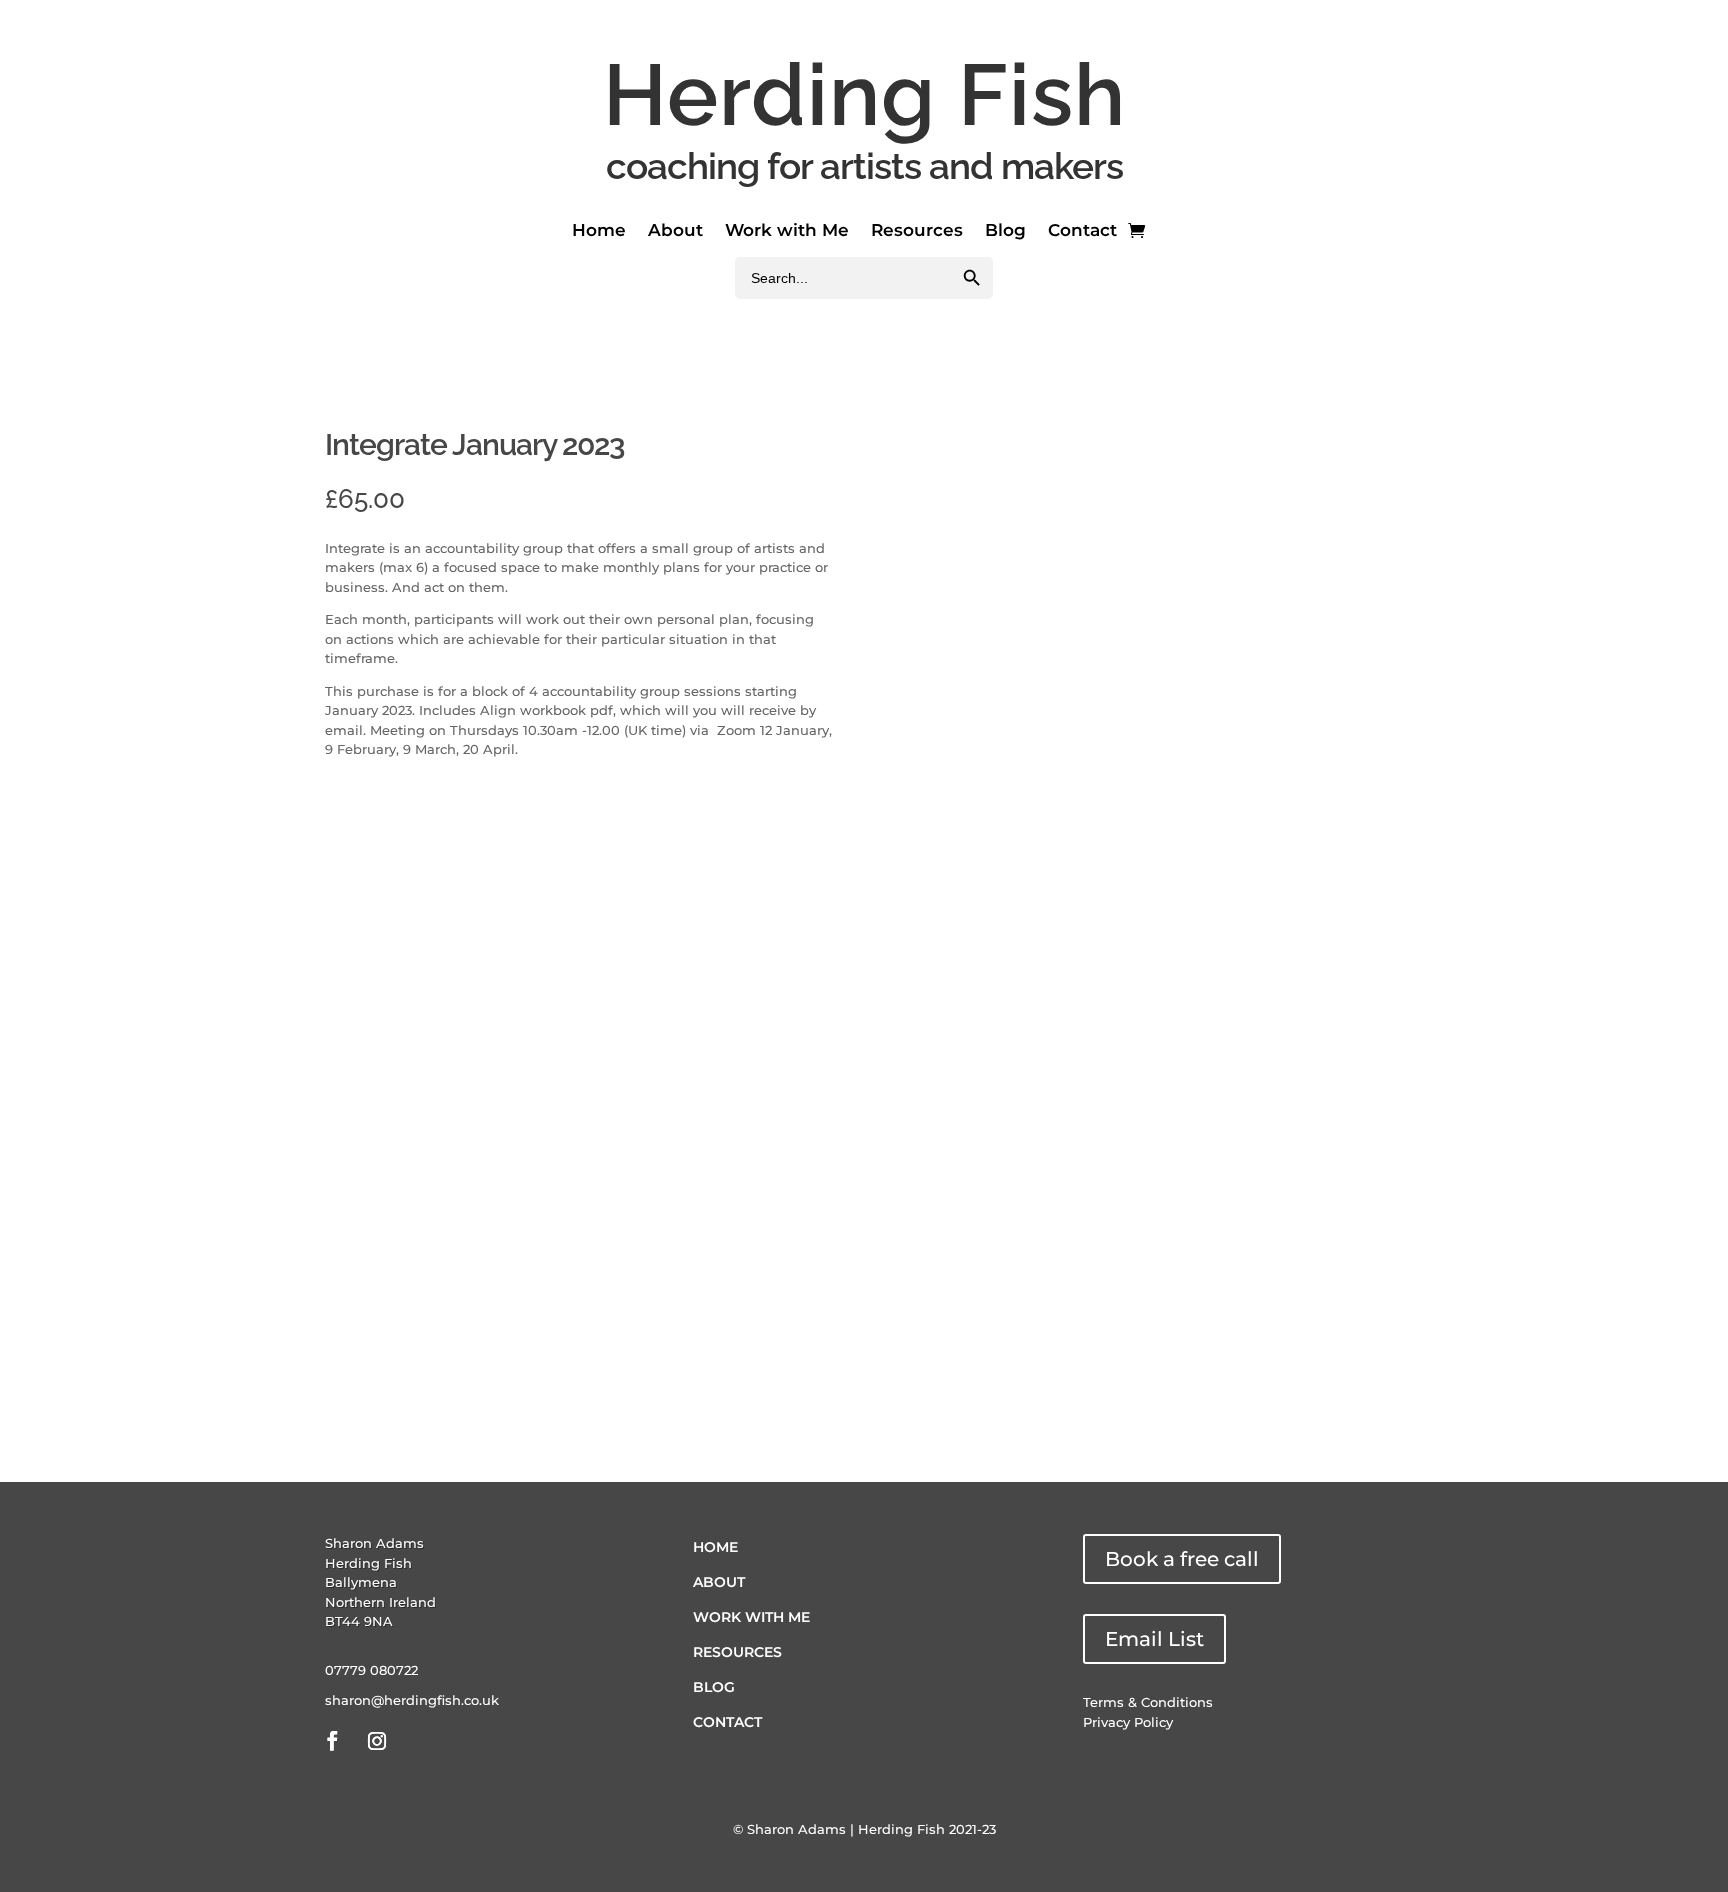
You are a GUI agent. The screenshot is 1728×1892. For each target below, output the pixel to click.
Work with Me (787, 231)
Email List (1154, 1639)
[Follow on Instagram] (377, 1741)
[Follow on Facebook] (332, 1741)
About (675, 231)
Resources (917, 231)
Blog (1005, 231)
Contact (1082, 231)
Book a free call (1182, 1559)
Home (599, 231)
